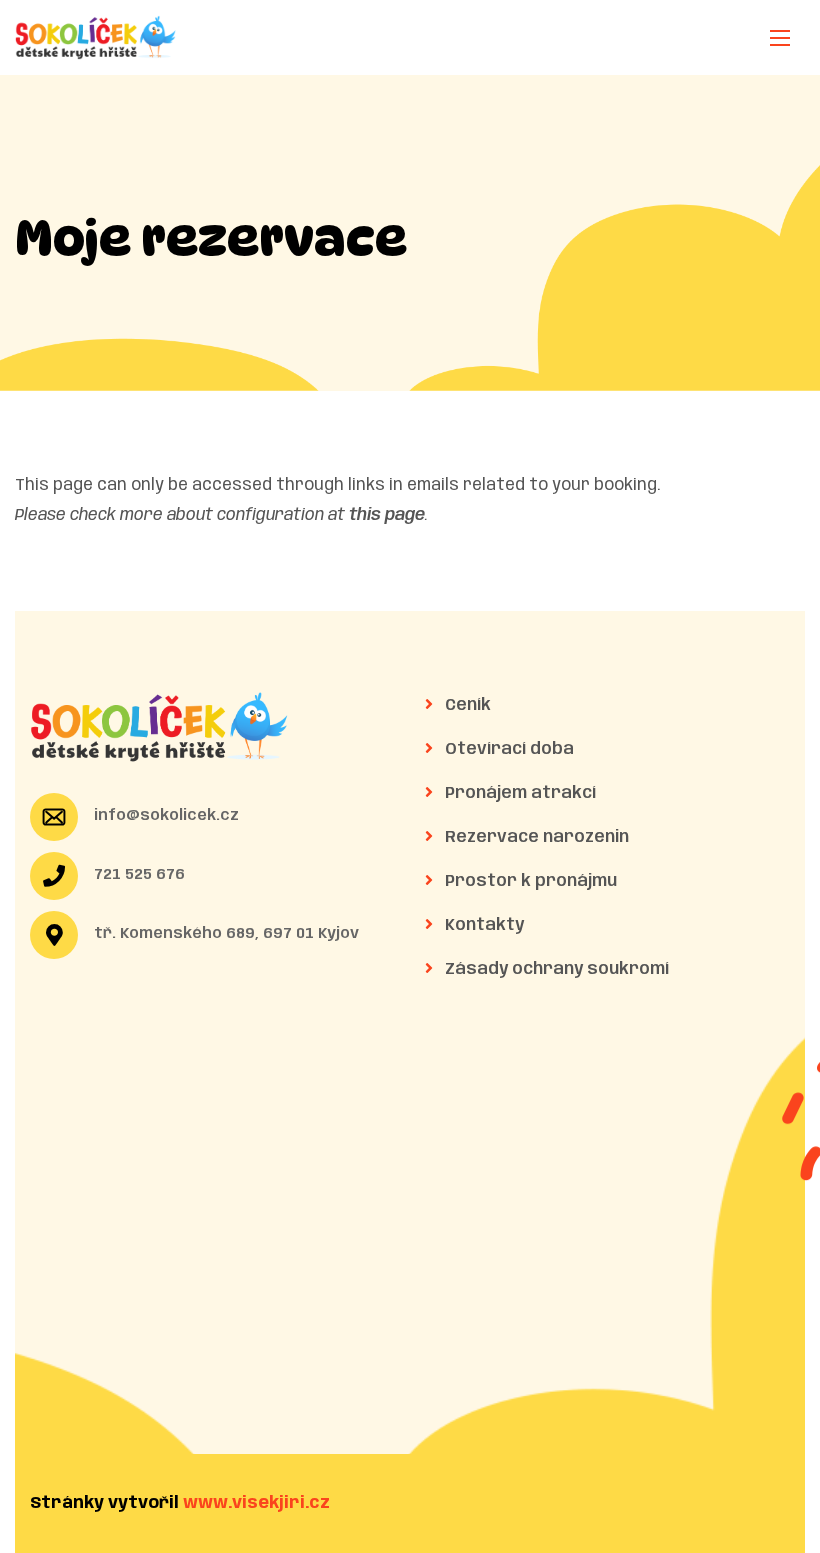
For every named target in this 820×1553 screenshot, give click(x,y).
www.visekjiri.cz (256, 1503)
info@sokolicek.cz (166, 816)
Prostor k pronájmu (529, 881)
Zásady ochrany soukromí (555, 969)
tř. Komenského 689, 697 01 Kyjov (226, 934)
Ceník (466, 705)
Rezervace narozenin (535, 837)
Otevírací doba (507, 749)
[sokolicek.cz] (95, 37)
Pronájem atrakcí (518, 793)
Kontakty (482, 925)
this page (387, 515)
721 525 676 (139, 875)
